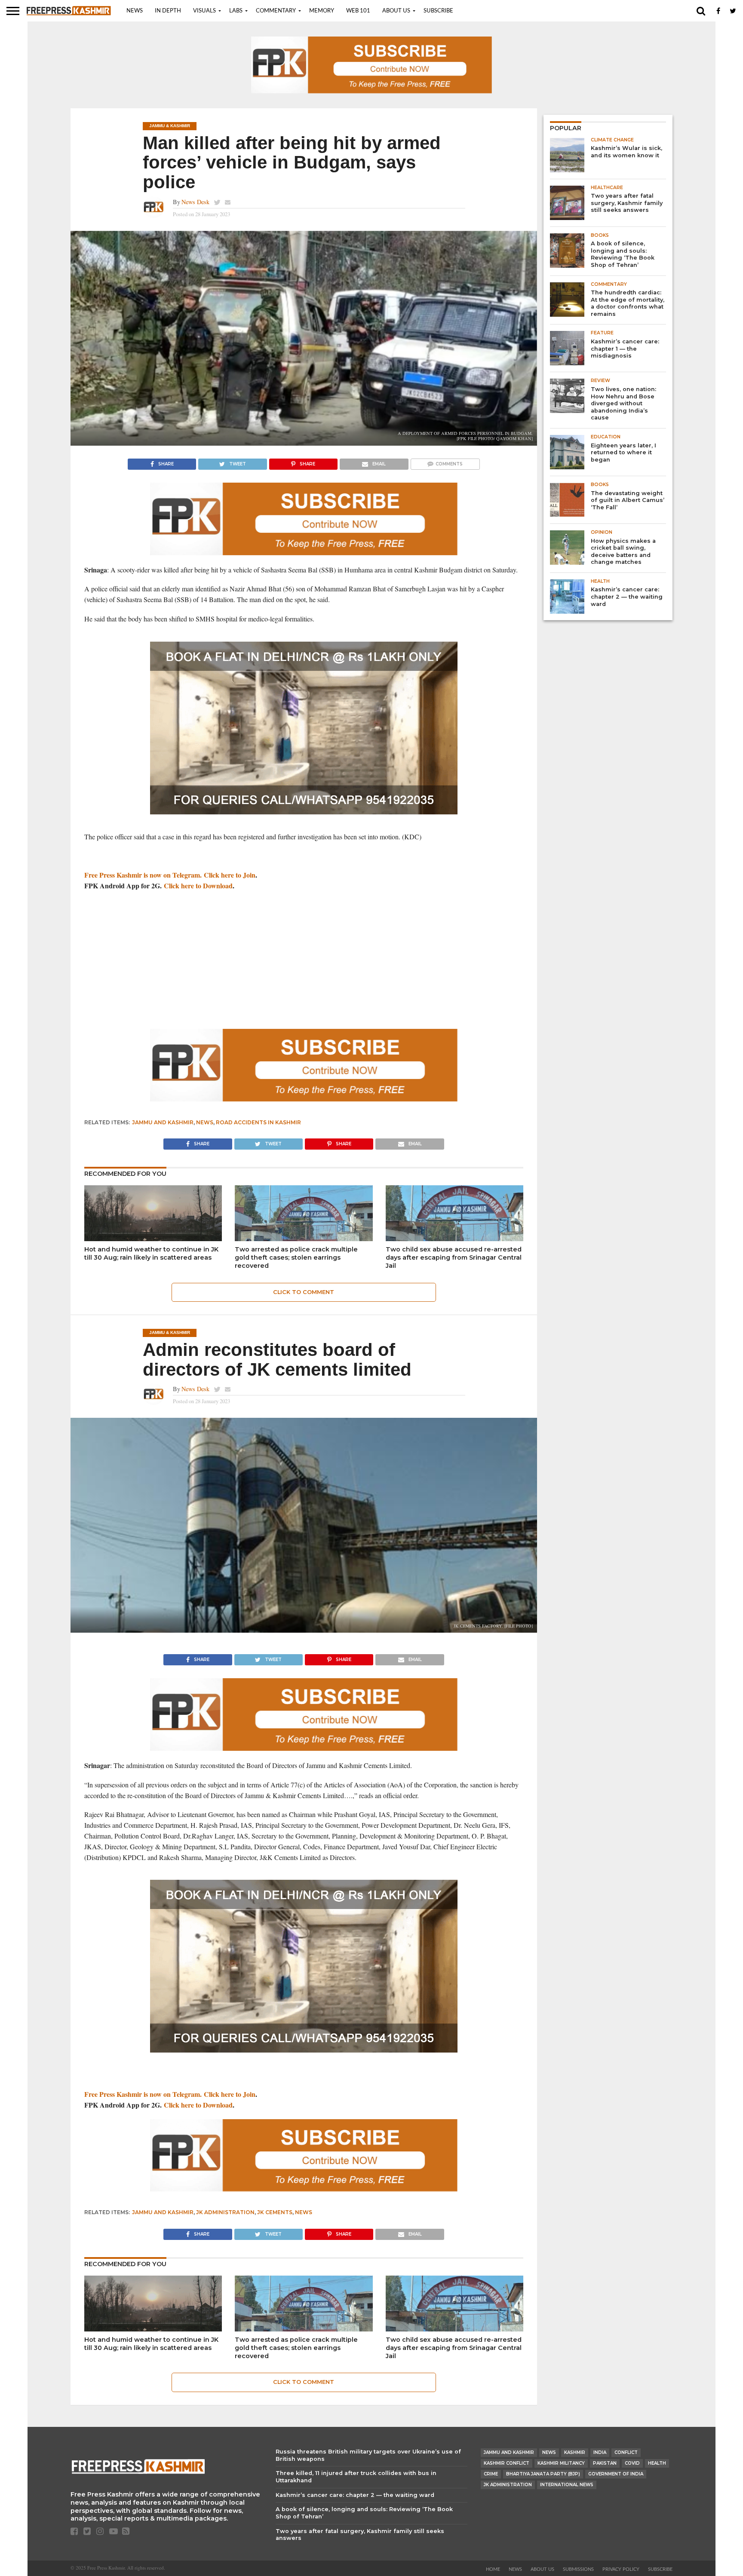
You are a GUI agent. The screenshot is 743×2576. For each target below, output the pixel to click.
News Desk (195, 202)
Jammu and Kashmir (163, 1122)
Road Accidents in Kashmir (258, 1122)
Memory (322, 11)
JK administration (225, 2212)
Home (493, 2569)
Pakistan (605, 2463)
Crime (491, 2474)
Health (657, 2463)
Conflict (626, 2452)
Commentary (276, 11)
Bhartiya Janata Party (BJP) (543, 2474)
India (600, 2452)
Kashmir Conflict (507, 2463)
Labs (236, 11)
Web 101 (358, 11)
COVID (632, 2463)
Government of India (616, 2474)
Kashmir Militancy (561, 2463)
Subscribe (438, 11)
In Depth (168, 11)
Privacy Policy (621, 2569)
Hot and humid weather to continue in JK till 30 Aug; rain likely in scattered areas (151, 1253)
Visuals (204, 11)
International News (567, 2485)
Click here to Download (198, 886)
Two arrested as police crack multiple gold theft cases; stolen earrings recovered (296, 1257)
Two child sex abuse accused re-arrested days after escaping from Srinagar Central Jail (454, 1257)
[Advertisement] (304, 960)
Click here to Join (230, 875)
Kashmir (575, 2452)
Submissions (578, 2569)
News (135, 11)
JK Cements (275, 2212)
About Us (396, 11)
